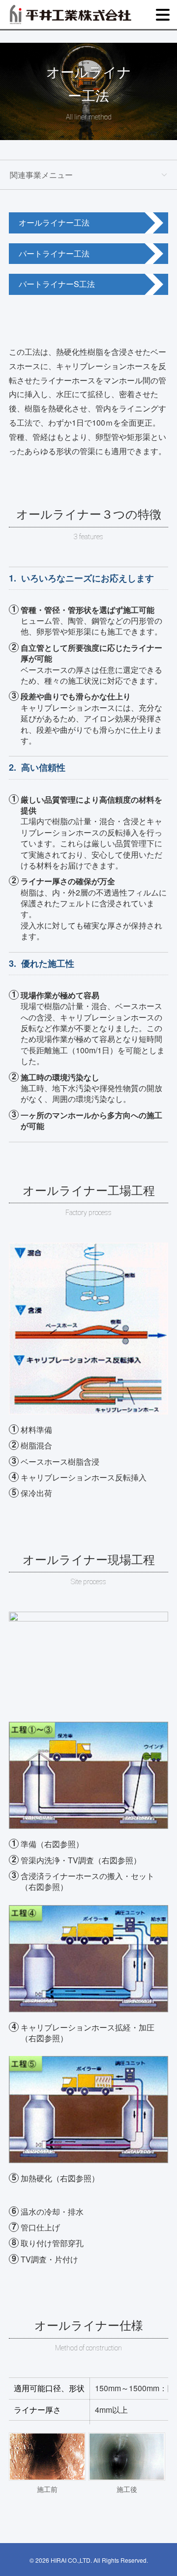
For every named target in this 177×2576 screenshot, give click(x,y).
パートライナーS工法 (57, 284)
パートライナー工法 (54, 253)
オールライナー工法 (54, 222)
